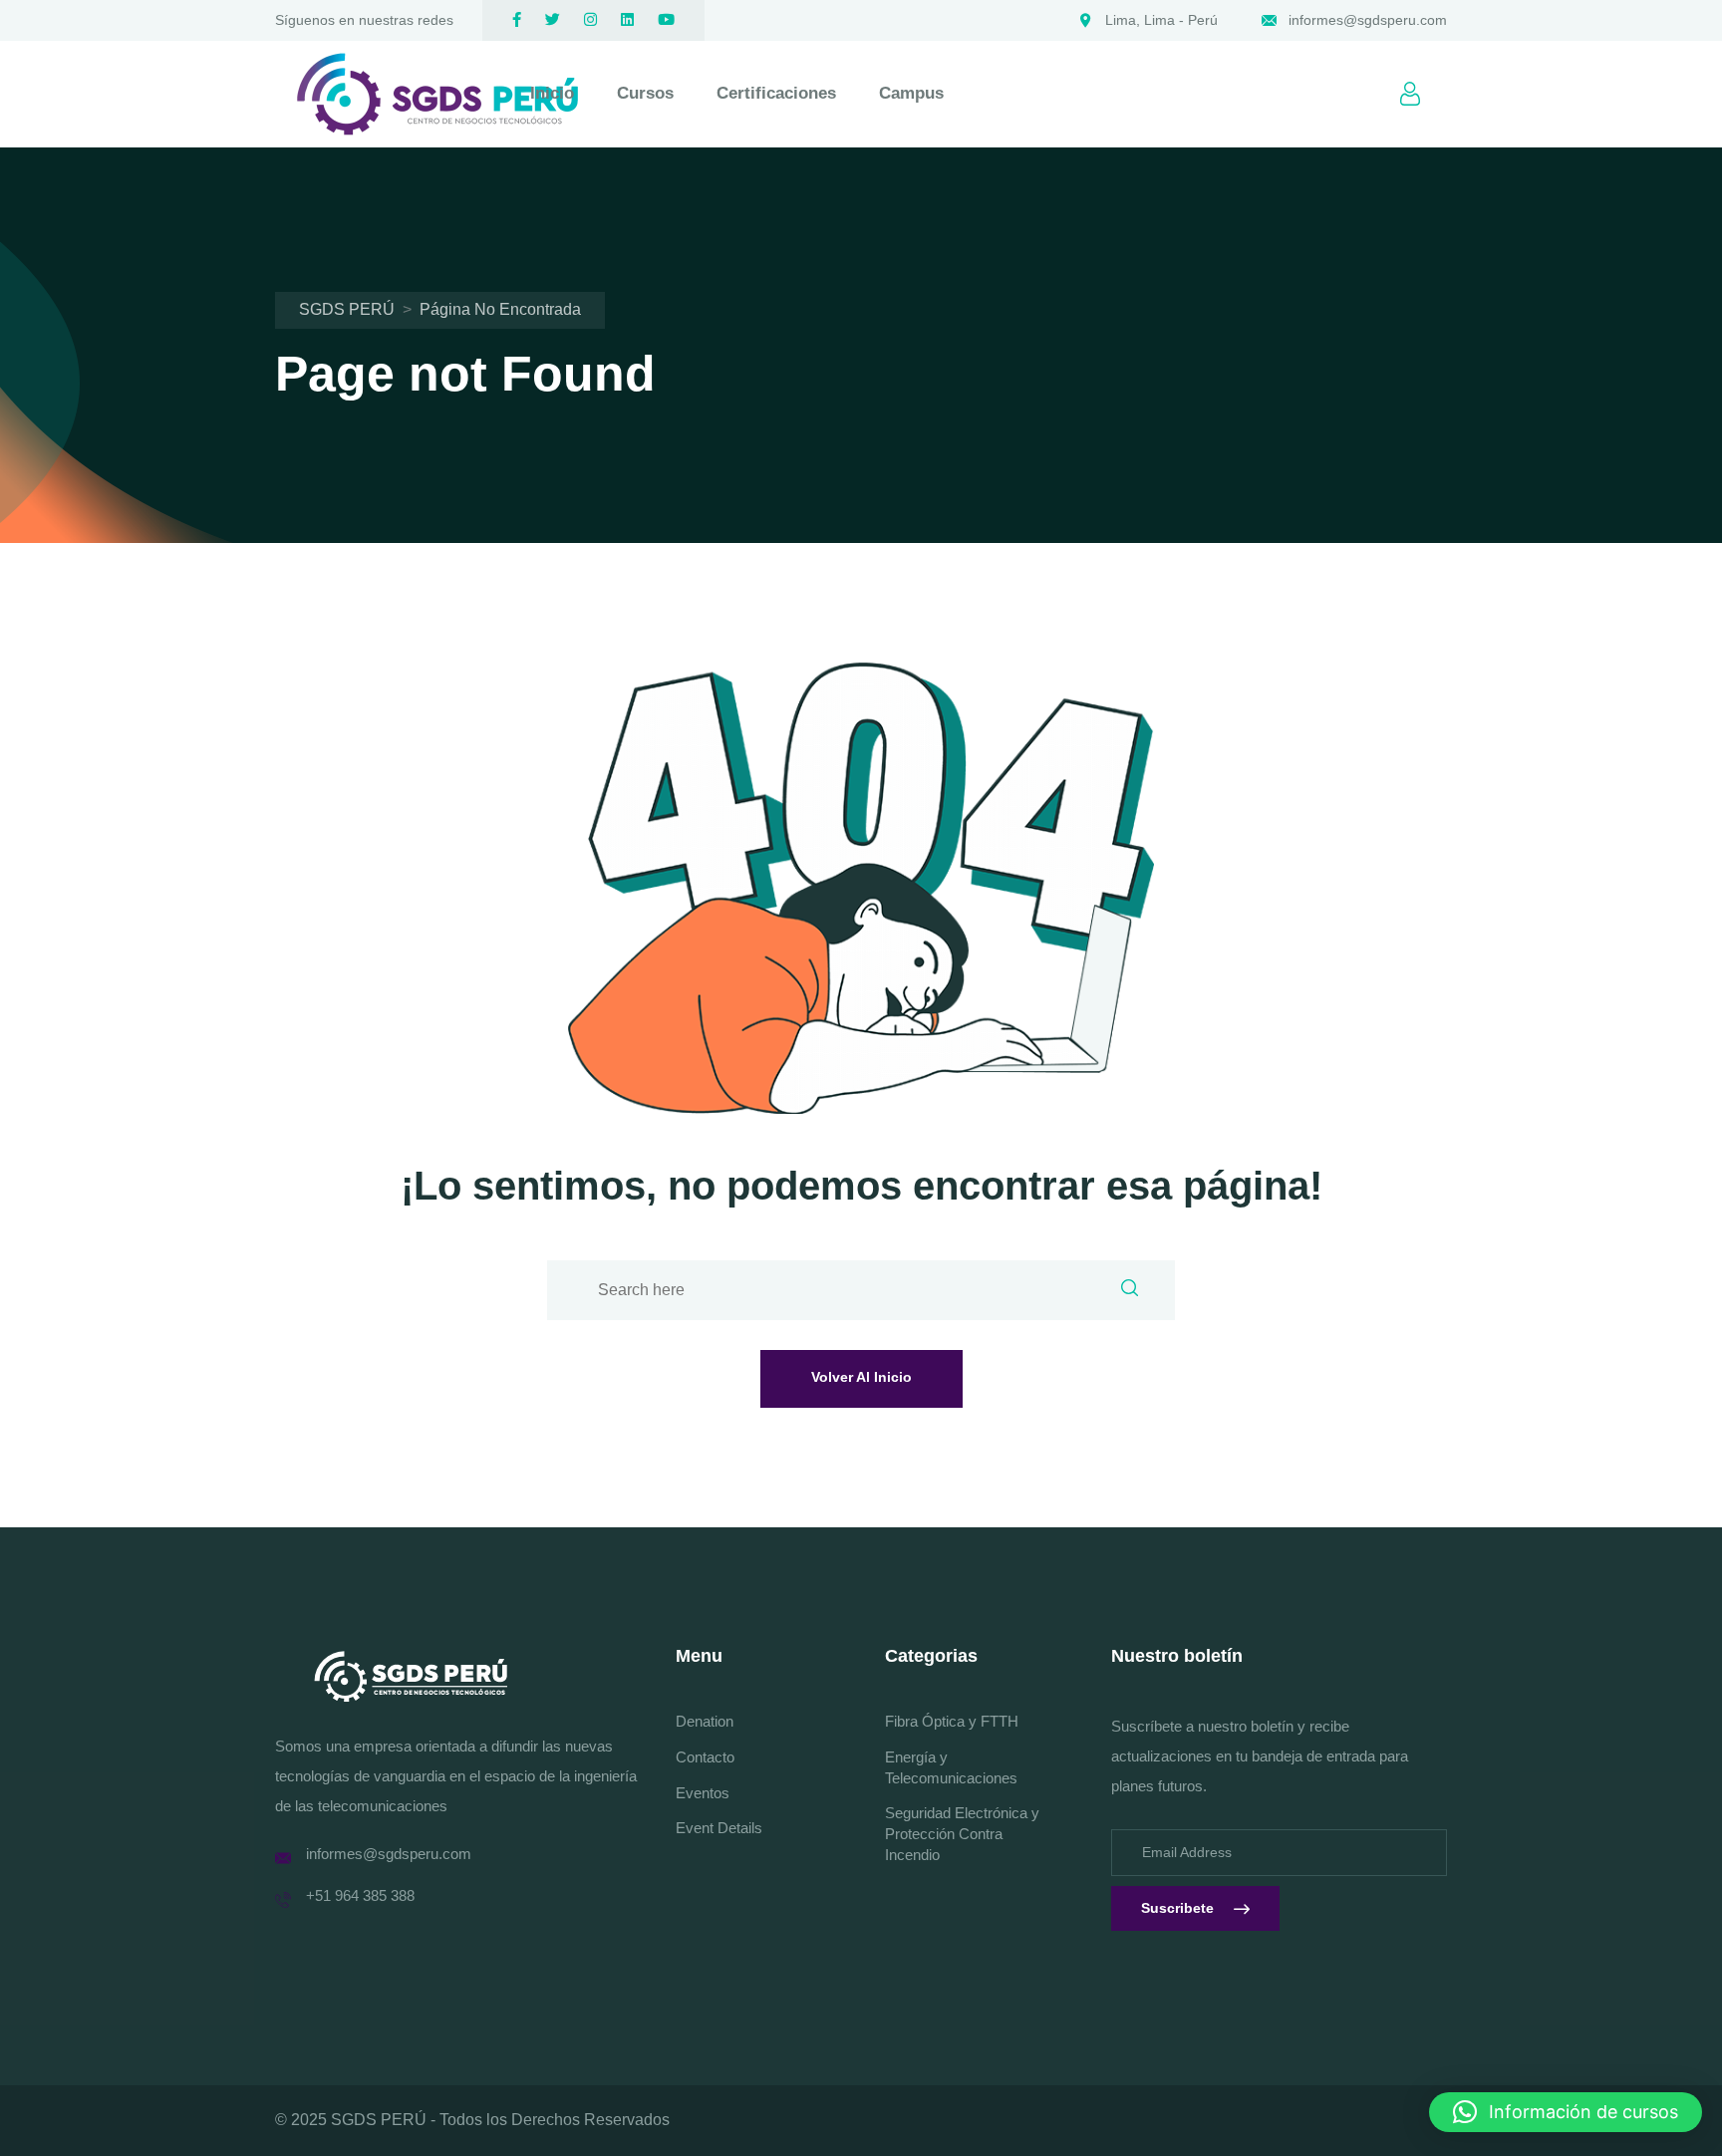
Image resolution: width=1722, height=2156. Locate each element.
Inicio (552, 93)
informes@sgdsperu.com (1368, 20)
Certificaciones (776, 93)
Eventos (703, 1793)
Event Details (719, 1828)
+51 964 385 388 (360, 1895)
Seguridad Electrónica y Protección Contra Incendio (962, 1834)
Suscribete (1177, 1908)
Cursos (645, 93)
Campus (911, 93)
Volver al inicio (861, 1377)
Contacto (705, 1757)
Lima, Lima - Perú (1161, 20)
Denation (705, 1721)
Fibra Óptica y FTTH (952, 1721)
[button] (1566, 2112)
